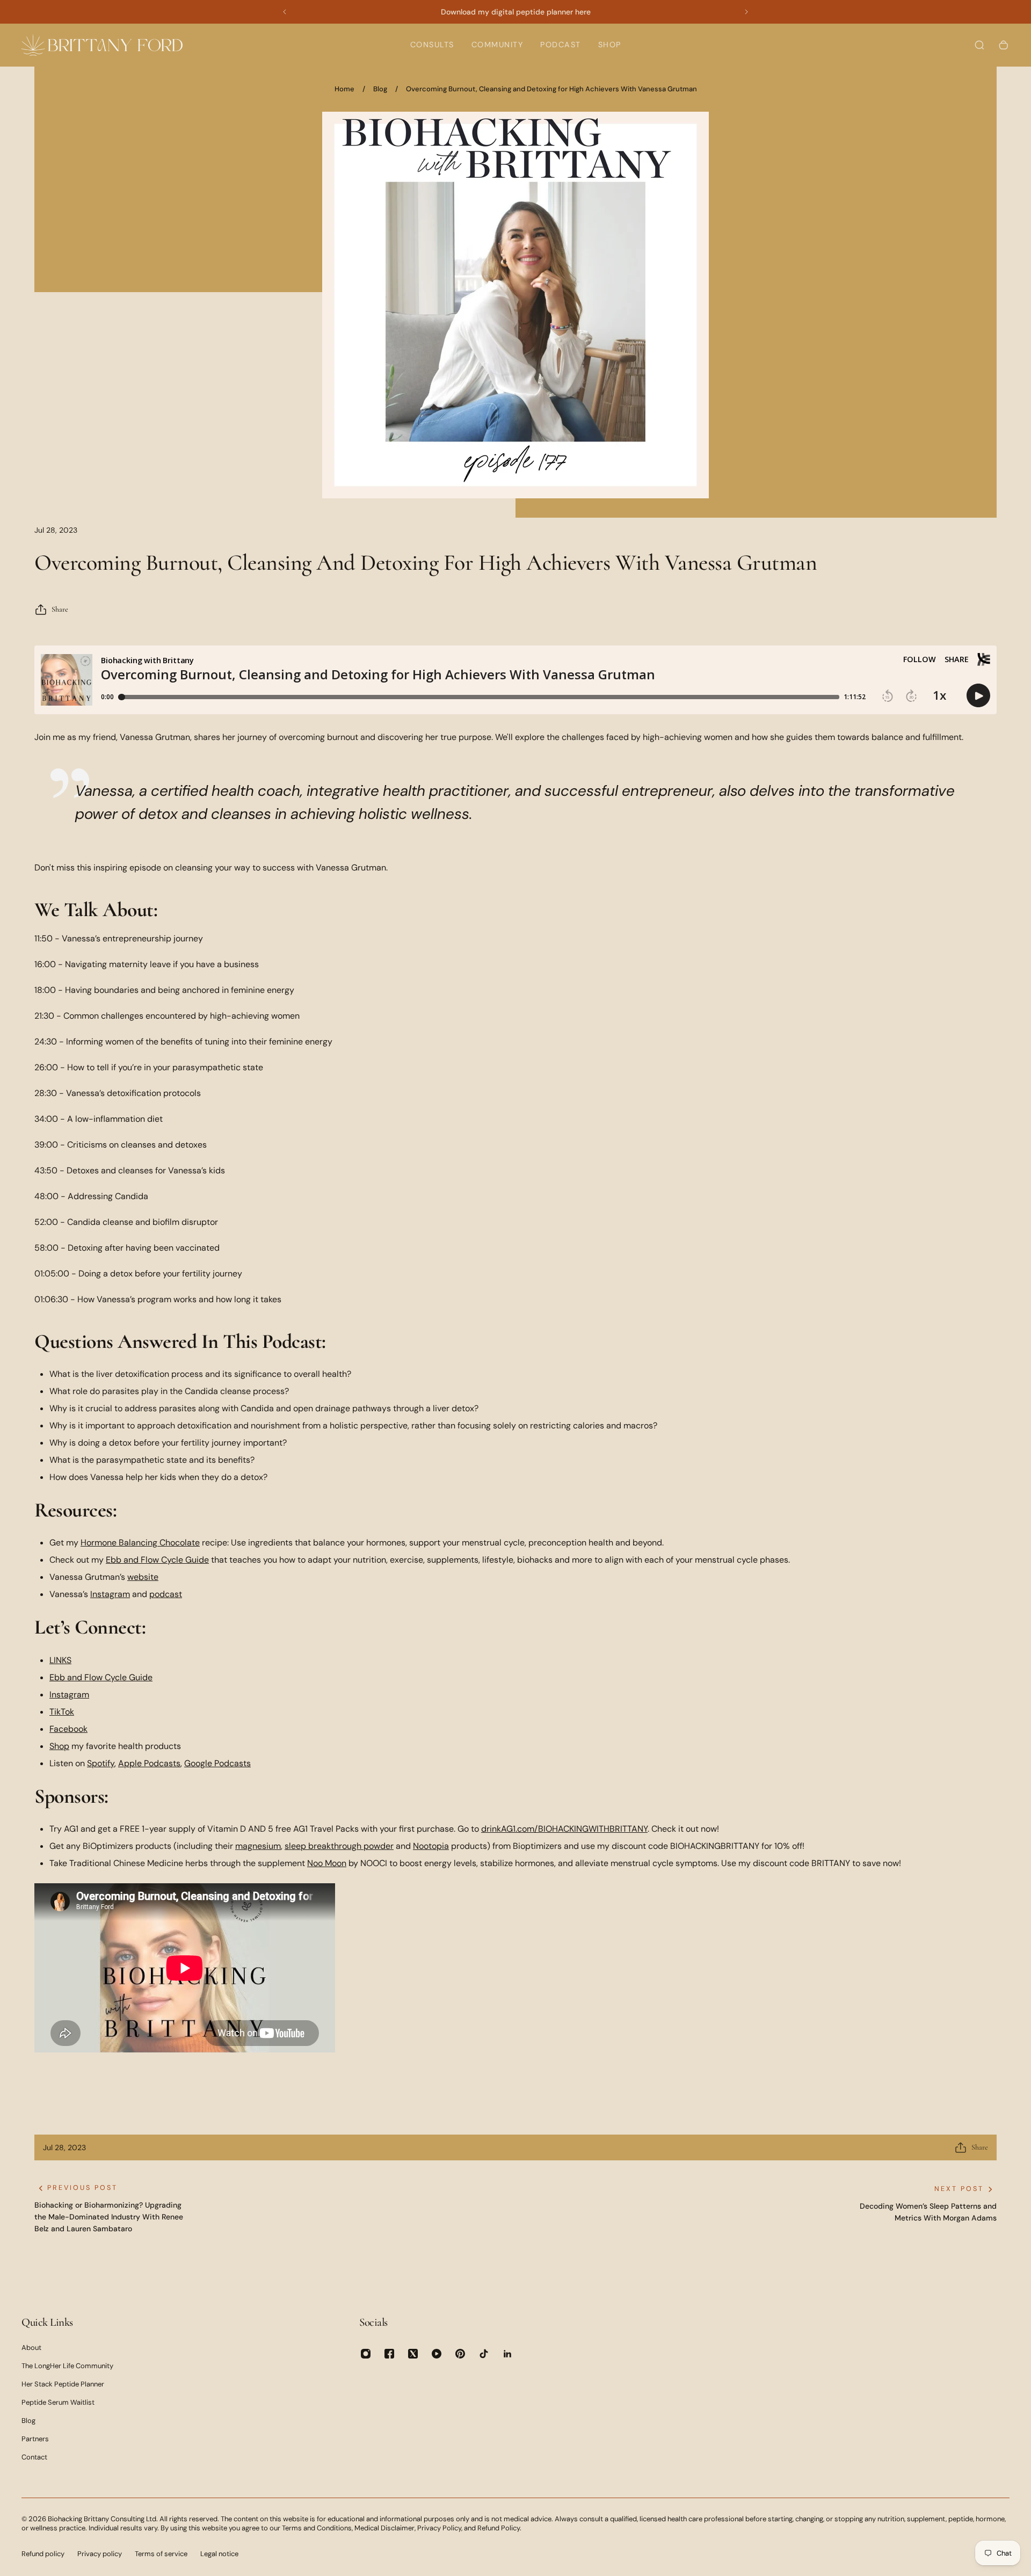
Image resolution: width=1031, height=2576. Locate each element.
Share (60, 609)
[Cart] (1004, 45)
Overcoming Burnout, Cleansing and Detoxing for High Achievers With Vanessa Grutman (551, 89)
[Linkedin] (507, 2354)
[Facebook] (389, 2354)
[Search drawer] (979, 45)
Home (344, 89)
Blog (380, 89)
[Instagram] (366, 2354)
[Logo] (102, 45)
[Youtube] (437, 2354)
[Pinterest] (460, 2354)
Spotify (101, 1763)
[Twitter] (413, 2354)
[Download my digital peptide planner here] (515, 12)
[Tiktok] (484, 2354)
